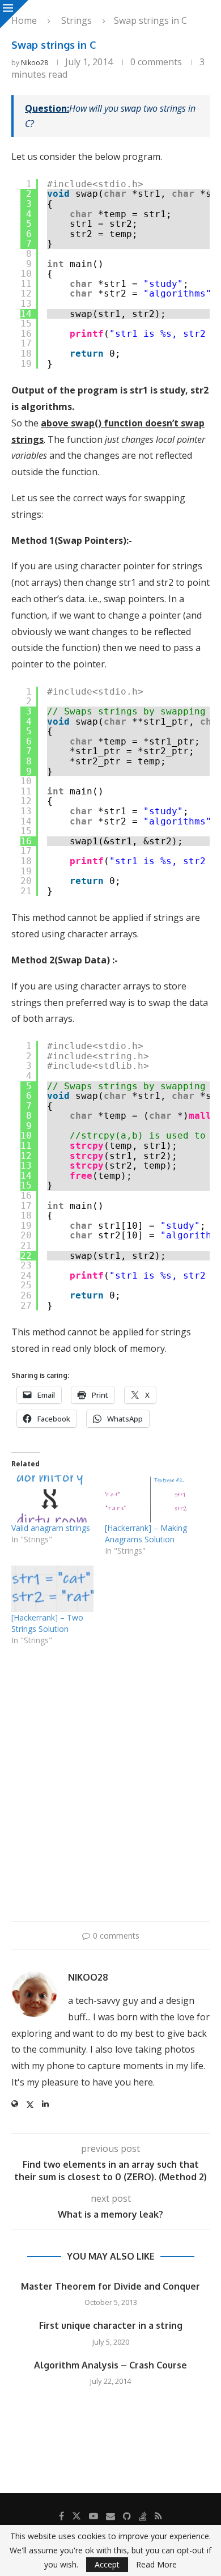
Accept (107, 2564)
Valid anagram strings (51, 1528)
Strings (76, 20)
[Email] (110, 2516)
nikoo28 (35, 63)
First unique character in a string (111, 2325)
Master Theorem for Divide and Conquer (110, 2286)
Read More (156, 2565)
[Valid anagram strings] (52, 1499)
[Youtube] (93, 2516)
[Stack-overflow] (143, 2516)
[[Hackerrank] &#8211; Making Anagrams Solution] (146, 1499)
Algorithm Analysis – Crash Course (110, 2365)
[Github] (127, 2516)
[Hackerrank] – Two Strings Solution (47, 1623)
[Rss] (158, 2516)
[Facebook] (61, 2516)
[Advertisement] (110, 1794)
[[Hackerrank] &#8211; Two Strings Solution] (52, 1589)
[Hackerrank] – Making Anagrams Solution (146, 1534)
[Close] (14, 14)
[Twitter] (76, 2516)
